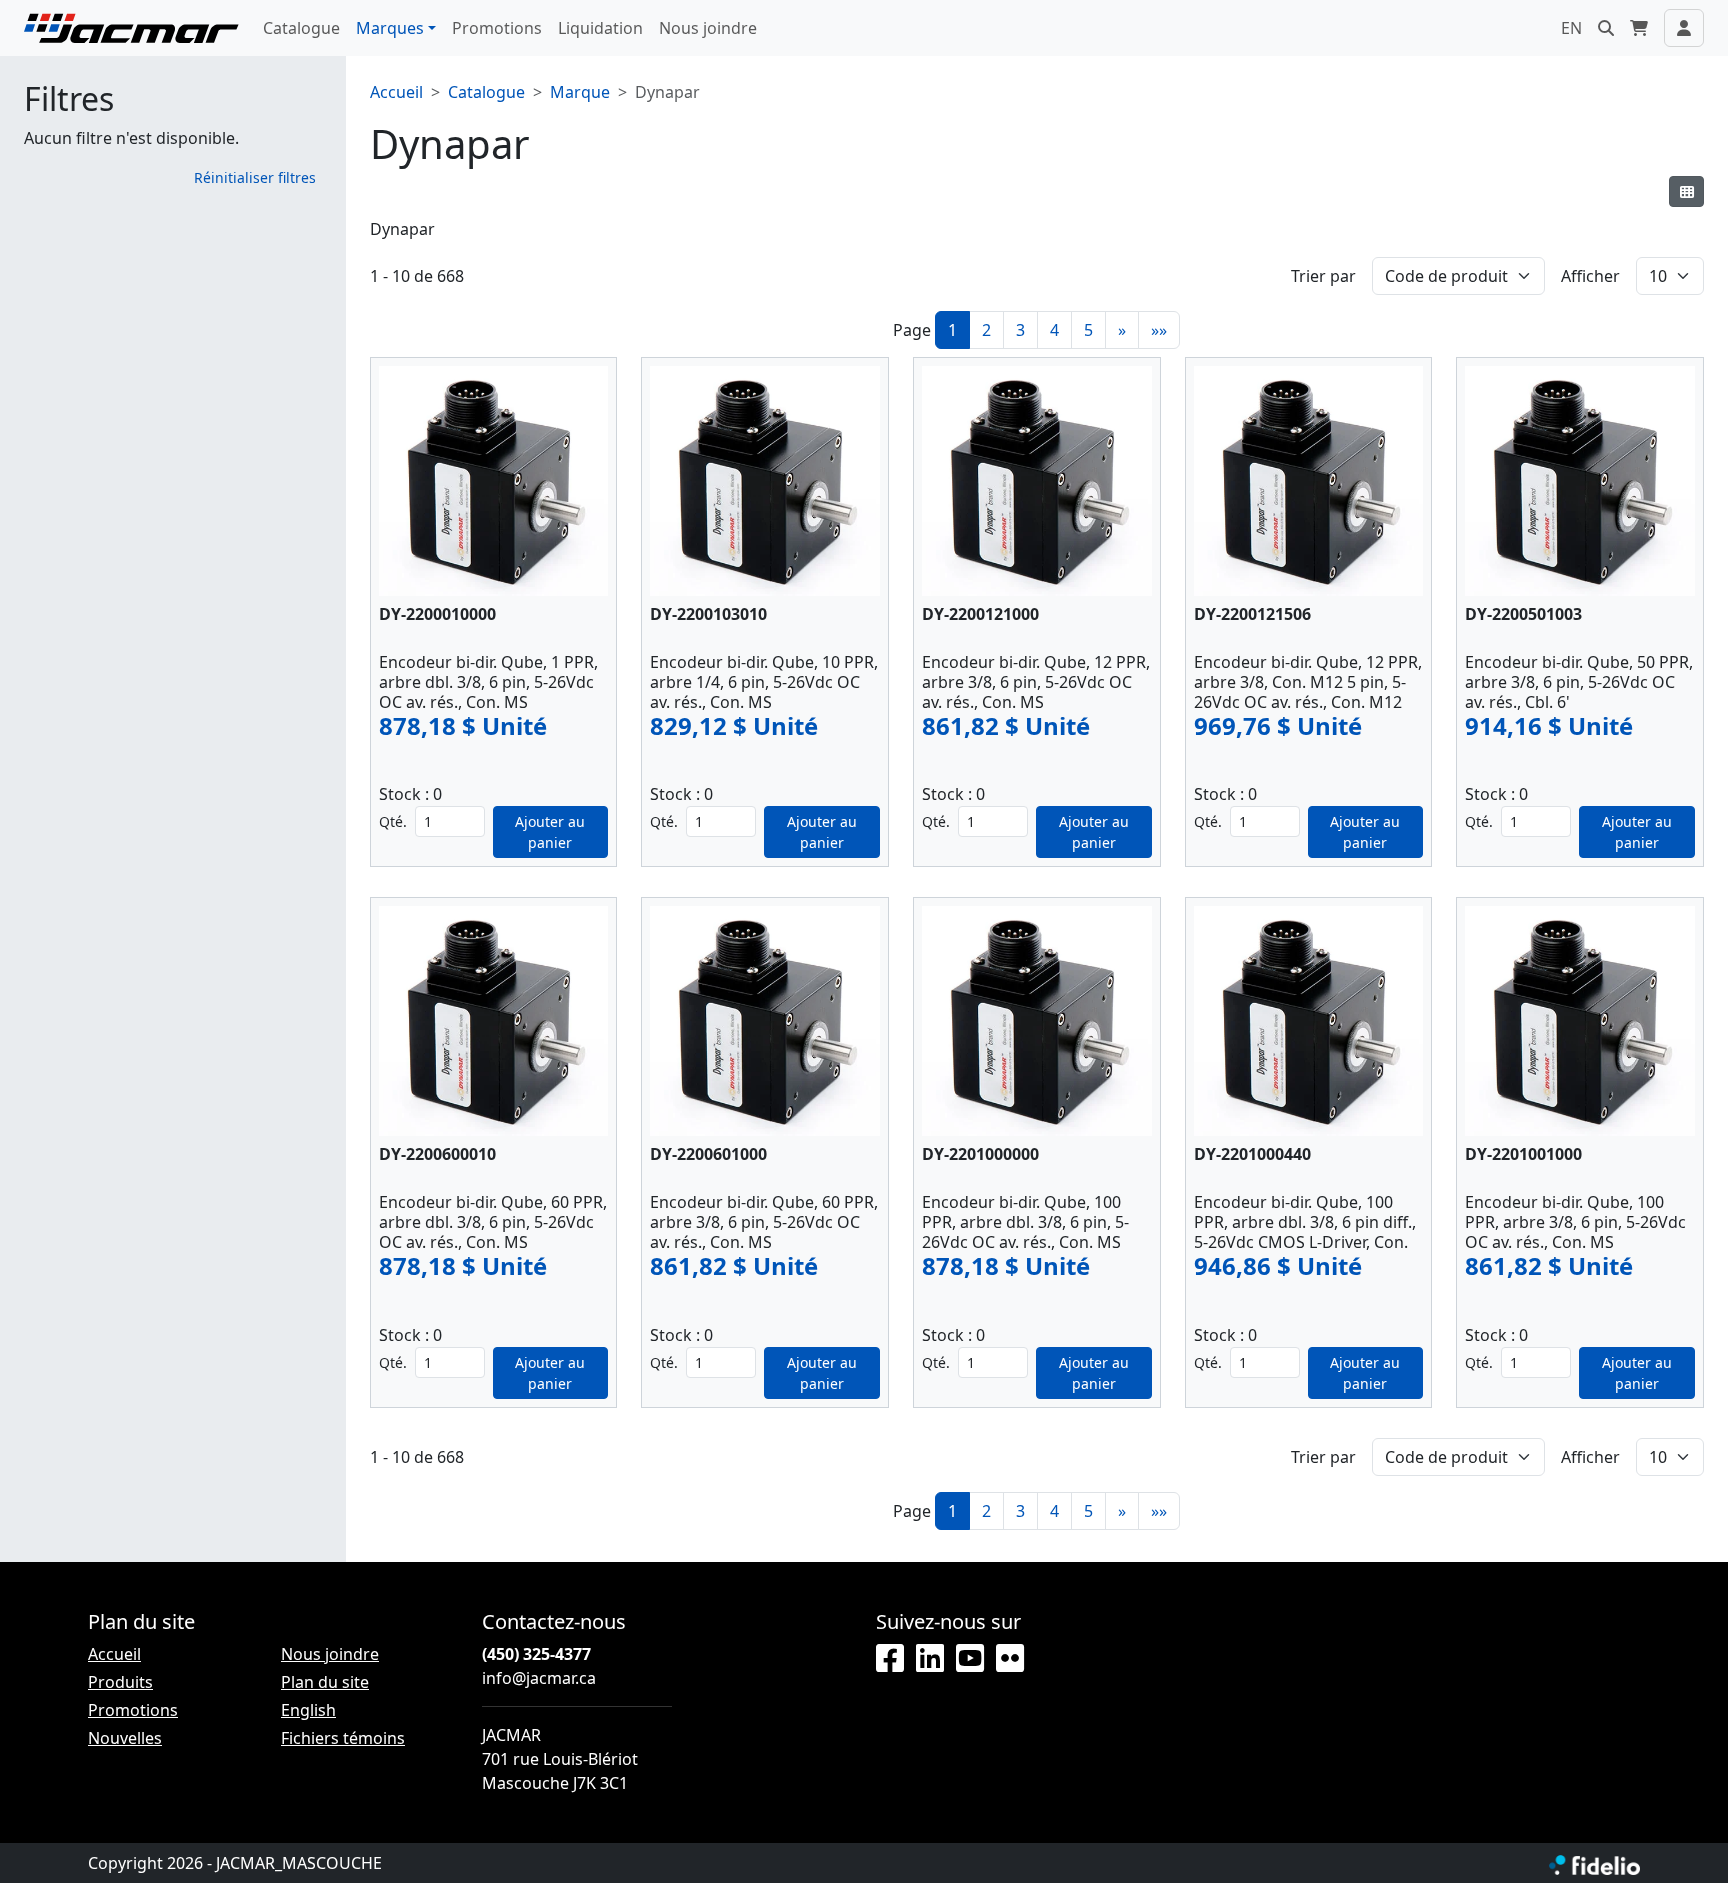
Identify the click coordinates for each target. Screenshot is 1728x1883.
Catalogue (301, 28)
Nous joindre (708, 28)
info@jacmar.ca (539, 1678)
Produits (120, 1682)
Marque (580, 92)
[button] (1606, 28)
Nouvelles (125, 1738)
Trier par (1323, 276)
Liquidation (600, 28)
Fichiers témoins (343, 1738)
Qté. (393, 821)
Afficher (1590, 276)
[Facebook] (890, 1659)
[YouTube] (970, 1659)
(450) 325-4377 (536, 1654)
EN (1571, 28)
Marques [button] (390, 28)
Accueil (396, 92)
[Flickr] (1010, 1659)
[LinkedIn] (930, 1659)
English (308, 1710)
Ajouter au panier (550, 832)
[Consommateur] (1686, 191)
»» (1159, 330)
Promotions (497, 28)
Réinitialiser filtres (255, 177)
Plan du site (325, 1682)
